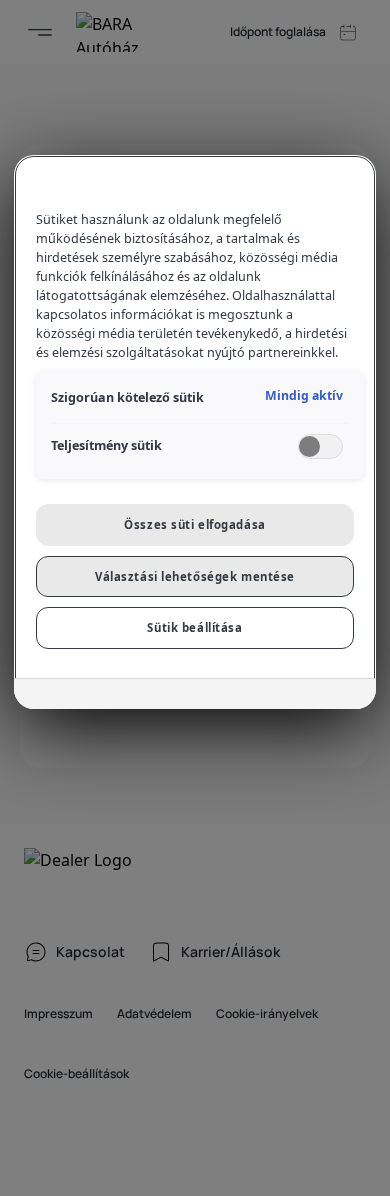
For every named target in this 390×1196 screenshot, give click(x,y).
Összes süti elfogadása (195, 524)
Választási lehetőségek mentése (195, 576)
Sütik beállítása (194, 627)
